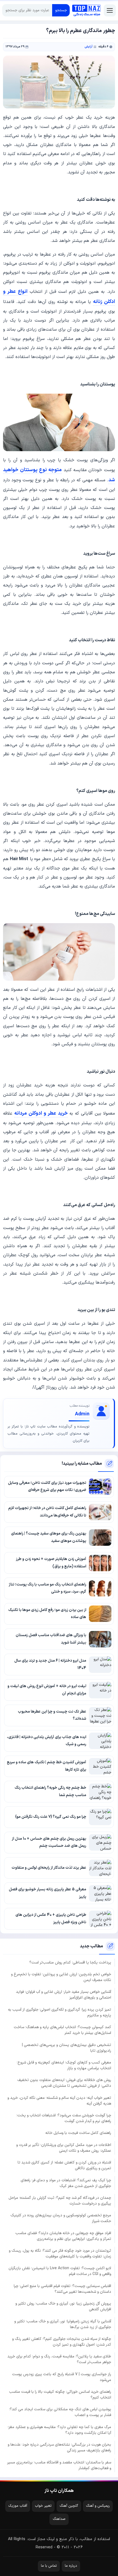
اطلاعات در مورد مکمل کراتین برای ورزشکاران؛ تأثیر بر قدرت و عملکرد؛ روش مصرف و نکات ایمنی (64, 2148)
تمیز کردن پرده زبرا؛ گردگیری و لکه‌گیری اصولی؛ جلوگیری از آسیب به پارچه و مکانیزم (60, 2013)
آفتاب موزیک (18, 2506)
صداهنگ (59, 2519)
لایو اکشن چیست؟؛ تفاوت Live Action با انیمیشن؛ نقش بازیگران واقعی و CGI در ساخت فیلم (60, 2271)
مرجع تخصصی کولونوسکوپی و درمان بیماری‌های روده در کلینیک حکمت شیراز (61, 2218)
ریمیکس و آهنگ (98, 2506)
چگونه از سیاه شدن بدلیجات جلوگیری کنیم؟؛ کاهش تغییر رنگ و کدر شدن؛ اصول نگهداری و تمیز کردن (62, 2342)
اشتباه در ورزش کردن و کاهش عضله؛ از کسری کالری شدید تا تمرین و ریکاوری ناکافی (64, 2165)
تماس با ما (49, 2566)
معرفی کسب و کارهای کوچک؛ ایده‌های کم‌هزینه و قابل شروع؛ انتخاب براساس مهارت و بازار (64, 2065)
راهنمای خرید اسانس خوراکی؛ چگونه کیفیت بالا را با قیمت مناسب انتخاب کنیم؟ (60, 2395)
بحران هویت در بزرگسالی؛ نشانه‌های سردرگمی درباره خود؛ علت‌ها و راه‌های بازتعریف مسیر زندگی (59, 2448)
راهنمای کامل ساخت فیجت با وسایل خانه (78, 2133)
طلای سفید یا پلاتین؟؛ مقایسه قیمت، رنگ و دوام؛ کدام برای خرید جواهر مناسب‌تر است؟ (59, 2359)
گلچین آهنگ (69, 2506)
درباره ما (71, 2566)
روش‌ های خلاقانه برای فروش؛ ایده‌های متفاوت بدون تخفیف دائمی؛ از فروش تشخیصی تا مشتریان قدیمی (64, 2083)
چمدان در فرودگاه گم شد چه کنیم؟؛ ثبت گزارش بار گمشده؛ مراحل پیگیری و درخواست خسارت (60, 2201)
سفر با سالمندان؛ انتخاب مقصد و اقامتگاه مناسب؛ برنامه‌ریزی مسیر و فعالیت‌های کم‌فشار (59, 2465)
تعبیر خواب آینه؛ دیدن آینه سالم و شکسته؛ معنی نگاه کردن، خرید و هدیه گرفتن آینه (59, 2101)
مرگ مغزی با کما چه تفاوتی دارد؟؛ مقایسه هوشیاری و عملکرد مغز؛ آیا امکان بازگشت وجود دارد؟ (59, 2430)
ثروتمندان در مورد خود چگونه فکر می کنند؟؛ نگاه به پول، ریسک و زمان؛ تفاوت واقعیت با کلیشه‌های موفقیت (60, 2254)
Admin (82, 1414)
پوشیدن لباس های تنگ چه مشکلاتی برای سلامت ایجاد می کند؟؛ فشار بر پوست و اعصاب (60, 2412)
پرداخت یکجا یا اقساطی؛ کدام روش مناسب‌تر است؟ (70, 1963)
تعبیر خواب (43, 2506)
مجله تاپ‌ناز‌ (86, 10)
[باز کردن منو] (110, 10)
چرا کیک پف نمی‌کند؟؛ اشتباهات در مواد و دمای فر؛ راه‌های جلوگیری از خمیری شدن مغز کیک (66, 2183)
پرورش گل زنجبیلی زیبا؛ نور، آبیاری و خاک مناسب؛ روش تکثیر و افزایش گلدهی (63, 2306)
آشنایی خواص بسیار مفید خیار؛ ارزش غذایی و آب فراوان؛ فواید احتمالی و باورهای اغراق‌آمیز (64, 1995)
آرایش (88, 47)
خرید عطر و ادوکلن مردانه (41, 1113)
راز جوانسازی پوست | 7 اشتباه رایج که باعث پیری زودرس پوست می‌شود (62, 2377)
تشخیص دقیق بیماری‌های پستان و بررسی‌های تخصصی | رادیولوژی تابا (67, 2048)
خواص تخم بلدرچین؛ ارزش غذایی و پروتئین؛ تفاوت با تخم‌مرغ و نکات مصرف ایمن (61, 1977)
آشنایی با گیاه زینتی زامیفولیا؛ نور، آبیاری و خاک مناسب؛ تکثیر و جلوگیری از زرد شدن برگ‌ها (63, 2324)
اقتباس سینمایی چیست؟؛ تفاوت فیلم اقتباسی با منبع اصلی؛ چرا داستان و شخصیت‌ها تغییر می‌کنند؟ (62, 2289)
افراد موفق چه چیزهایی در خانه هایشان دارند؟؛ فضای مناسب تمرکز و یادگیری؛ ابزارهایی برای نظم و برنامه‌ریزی (63, 2236)
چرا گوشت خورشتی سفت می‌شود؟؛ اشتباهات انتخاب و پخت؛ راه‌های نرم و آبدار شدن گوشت (64, 2118)
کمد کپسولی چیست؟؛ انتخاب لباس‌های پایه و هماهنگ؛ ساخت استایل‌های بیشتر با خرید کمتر (62, 2030)
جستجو (61, 10)
